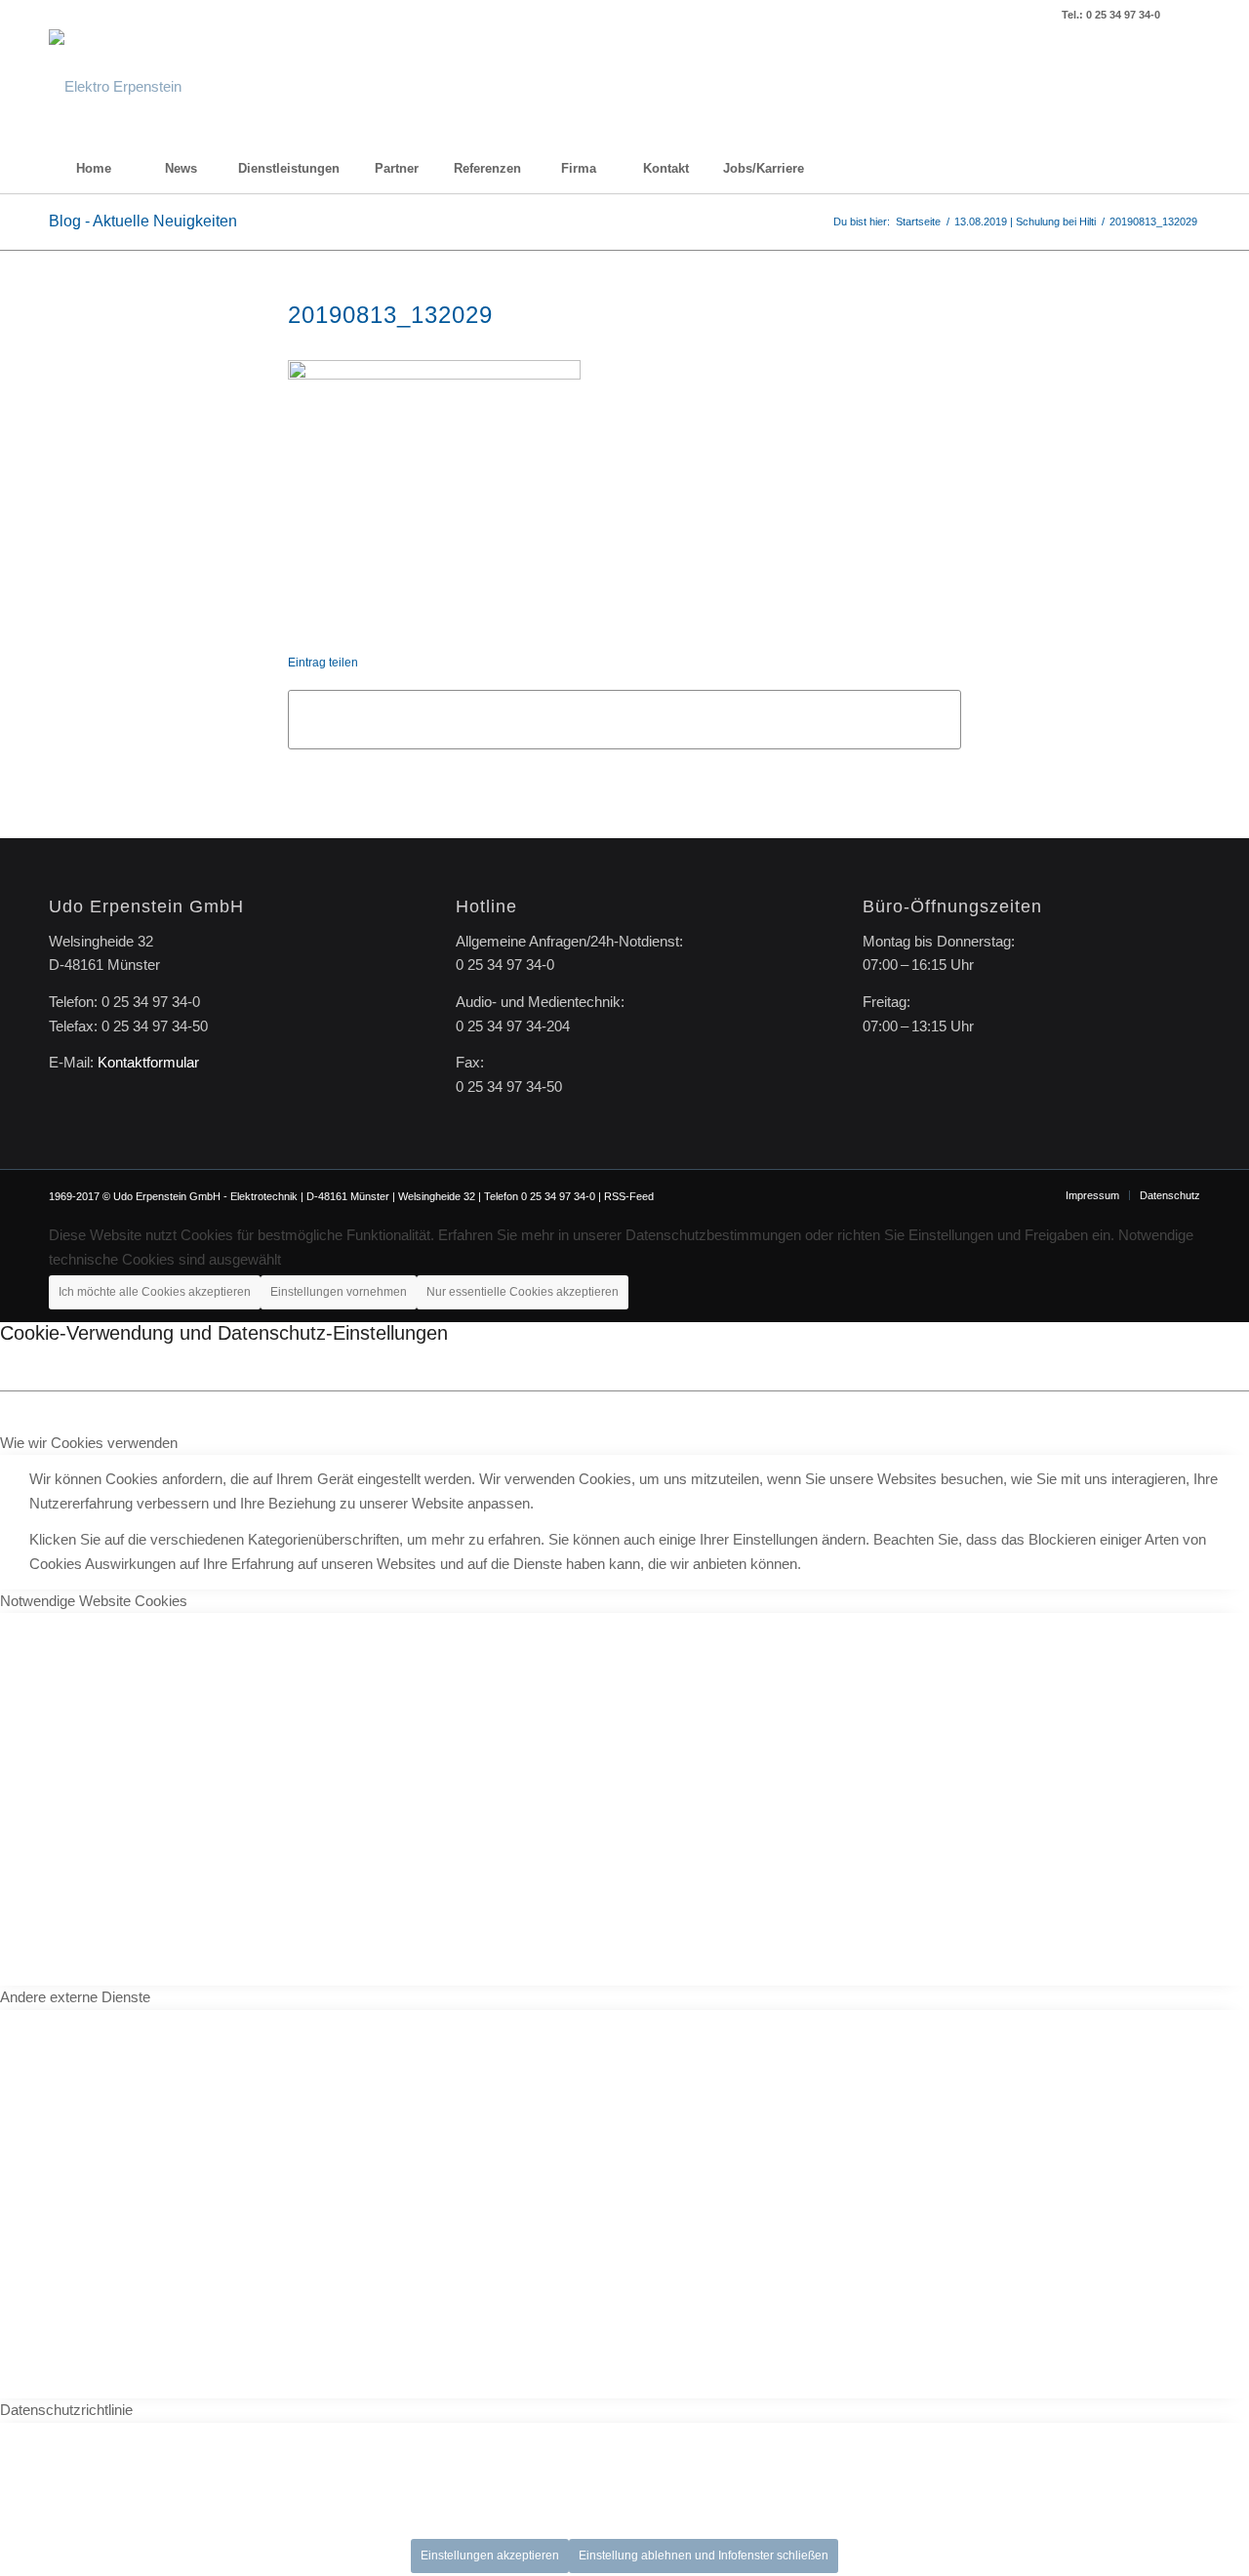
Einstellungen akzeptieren (490, 2556)
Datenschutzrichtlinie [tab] (66, 2410)
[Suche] (1156, 169)
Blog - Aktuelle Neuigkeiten (143, 221)
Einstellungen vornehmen (339, 1292)
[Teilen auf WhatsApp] (624, 720)
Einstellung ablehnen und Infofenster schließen (704, 2556)
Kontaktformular (148, 1062)
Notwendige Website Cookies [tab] (94, 1601)
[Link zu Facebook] (1186, 15)
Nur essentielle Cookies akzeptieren (523, 1292)
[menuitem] (93, 169)
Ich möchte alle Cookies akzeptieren (155, 1292)
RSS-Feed (629, 1196)
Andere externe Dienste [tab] (75, 1997)
